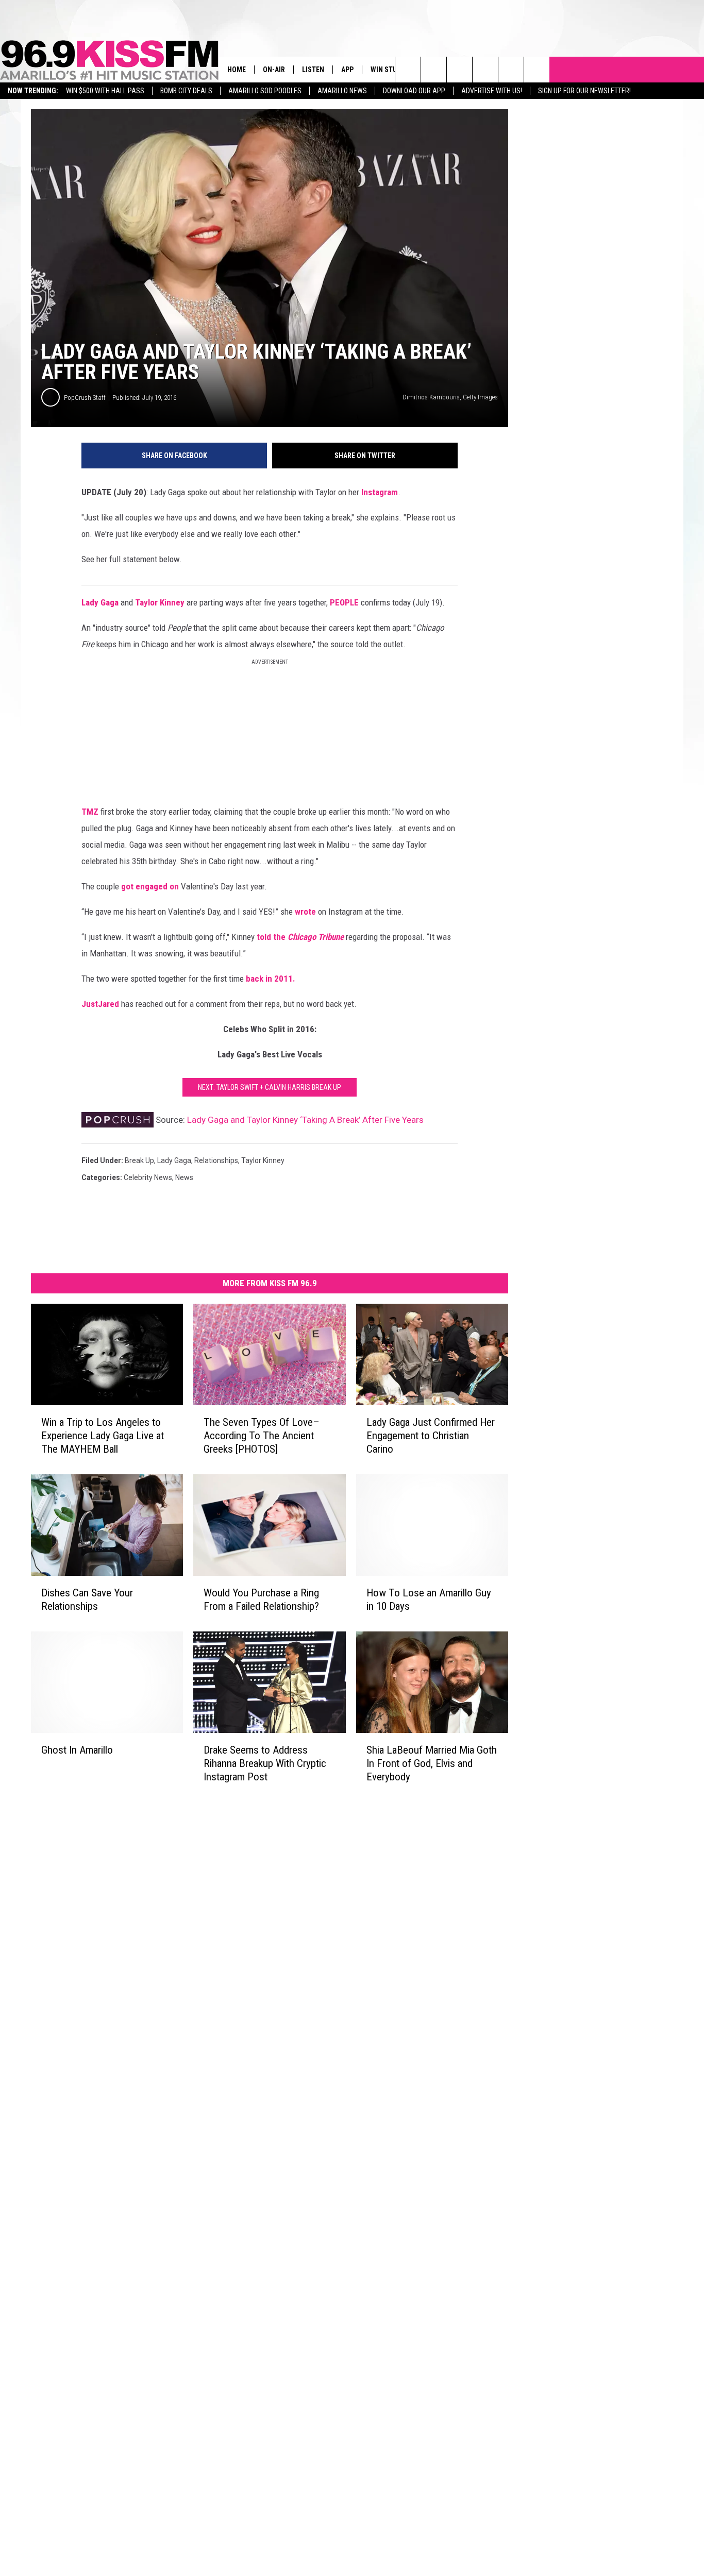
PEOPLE (344, 602)
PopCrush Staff (85, 398)
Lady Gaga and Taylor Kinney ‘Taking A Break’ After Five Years (305, 1120)
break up (139, 1160)
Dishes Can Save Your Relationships (87, 1600)
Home (237, 70)
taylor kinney (263, 1160)
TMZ (90, 812)
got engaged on (150, 886)
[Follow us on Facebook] (459, 70)
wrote (305, 912)
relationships (216, 1160)
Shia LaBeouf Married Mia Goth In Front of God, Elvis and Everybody (432, 1763)
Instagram (380, 492)
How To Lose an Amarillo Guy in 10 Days (429, 1600)
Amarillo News (342, 91)
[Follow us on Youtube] (511, 70)
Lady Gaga (100, 602)
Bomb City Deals (186, 91)
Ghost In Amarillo (77, 1749)
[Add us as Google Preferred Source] (434, 70)
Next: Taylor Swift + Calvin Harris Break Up (270, 1087)
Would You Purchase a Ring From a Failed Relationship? (261, 1600)
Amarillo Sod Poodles (265, 91)
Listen (313, 70)
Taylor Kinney (160, 602)
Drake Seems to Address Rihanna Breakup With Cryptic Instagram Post (265, 1763)
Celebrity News (148, 1177)
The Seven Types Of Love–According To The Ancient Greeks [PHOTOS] (262, 1436)
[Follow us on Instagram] (485, 70)
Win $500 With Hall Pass (105, 91)
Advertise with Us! (492, 91)
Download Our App (414, 91)
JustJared (100, 1004)
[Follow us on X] (537, 70)
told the (300, 937)
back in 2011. (271, 979)
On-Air (274, 70)
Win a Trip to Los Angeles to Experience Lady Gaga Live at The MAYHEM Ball (103, 1436)
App (347, 70)
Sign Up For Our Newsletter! (584, 91)
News (184, 1177)
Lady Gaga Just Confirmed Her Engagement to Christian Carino (431, 1436)
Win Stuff (388, 70)
